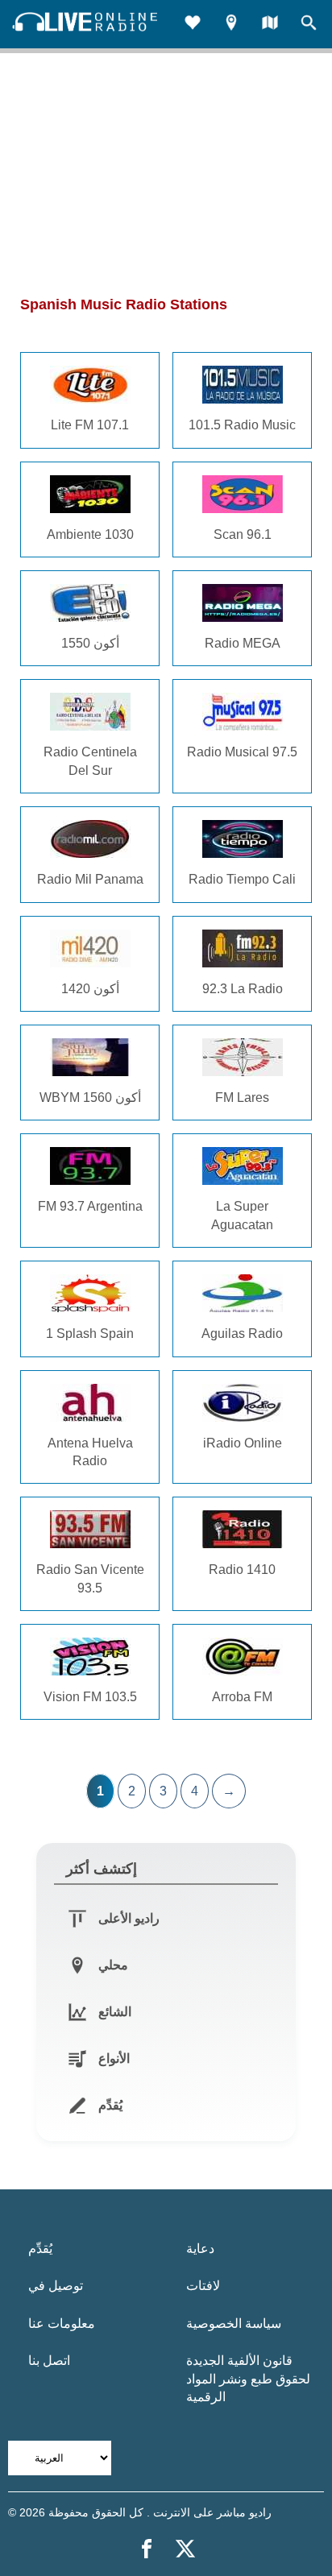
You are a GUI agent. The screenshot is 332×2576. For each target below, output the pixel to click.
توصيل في (56, 2286)
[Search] (309, 25)
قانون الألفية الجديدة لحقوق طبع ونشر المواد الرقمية (248, 2379)
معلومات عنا (62, 2323)
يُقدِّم (40, 2249)
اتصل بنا (49, 2361)
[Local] (231, 25)
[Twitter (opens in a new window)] (185, 2549)
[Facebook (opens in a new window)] (147, 2549)
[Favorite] (193, 25)
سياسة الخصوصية (234, 2323)
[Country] (270, 25)
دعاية (200, 2249)
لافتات (203, 2286)
